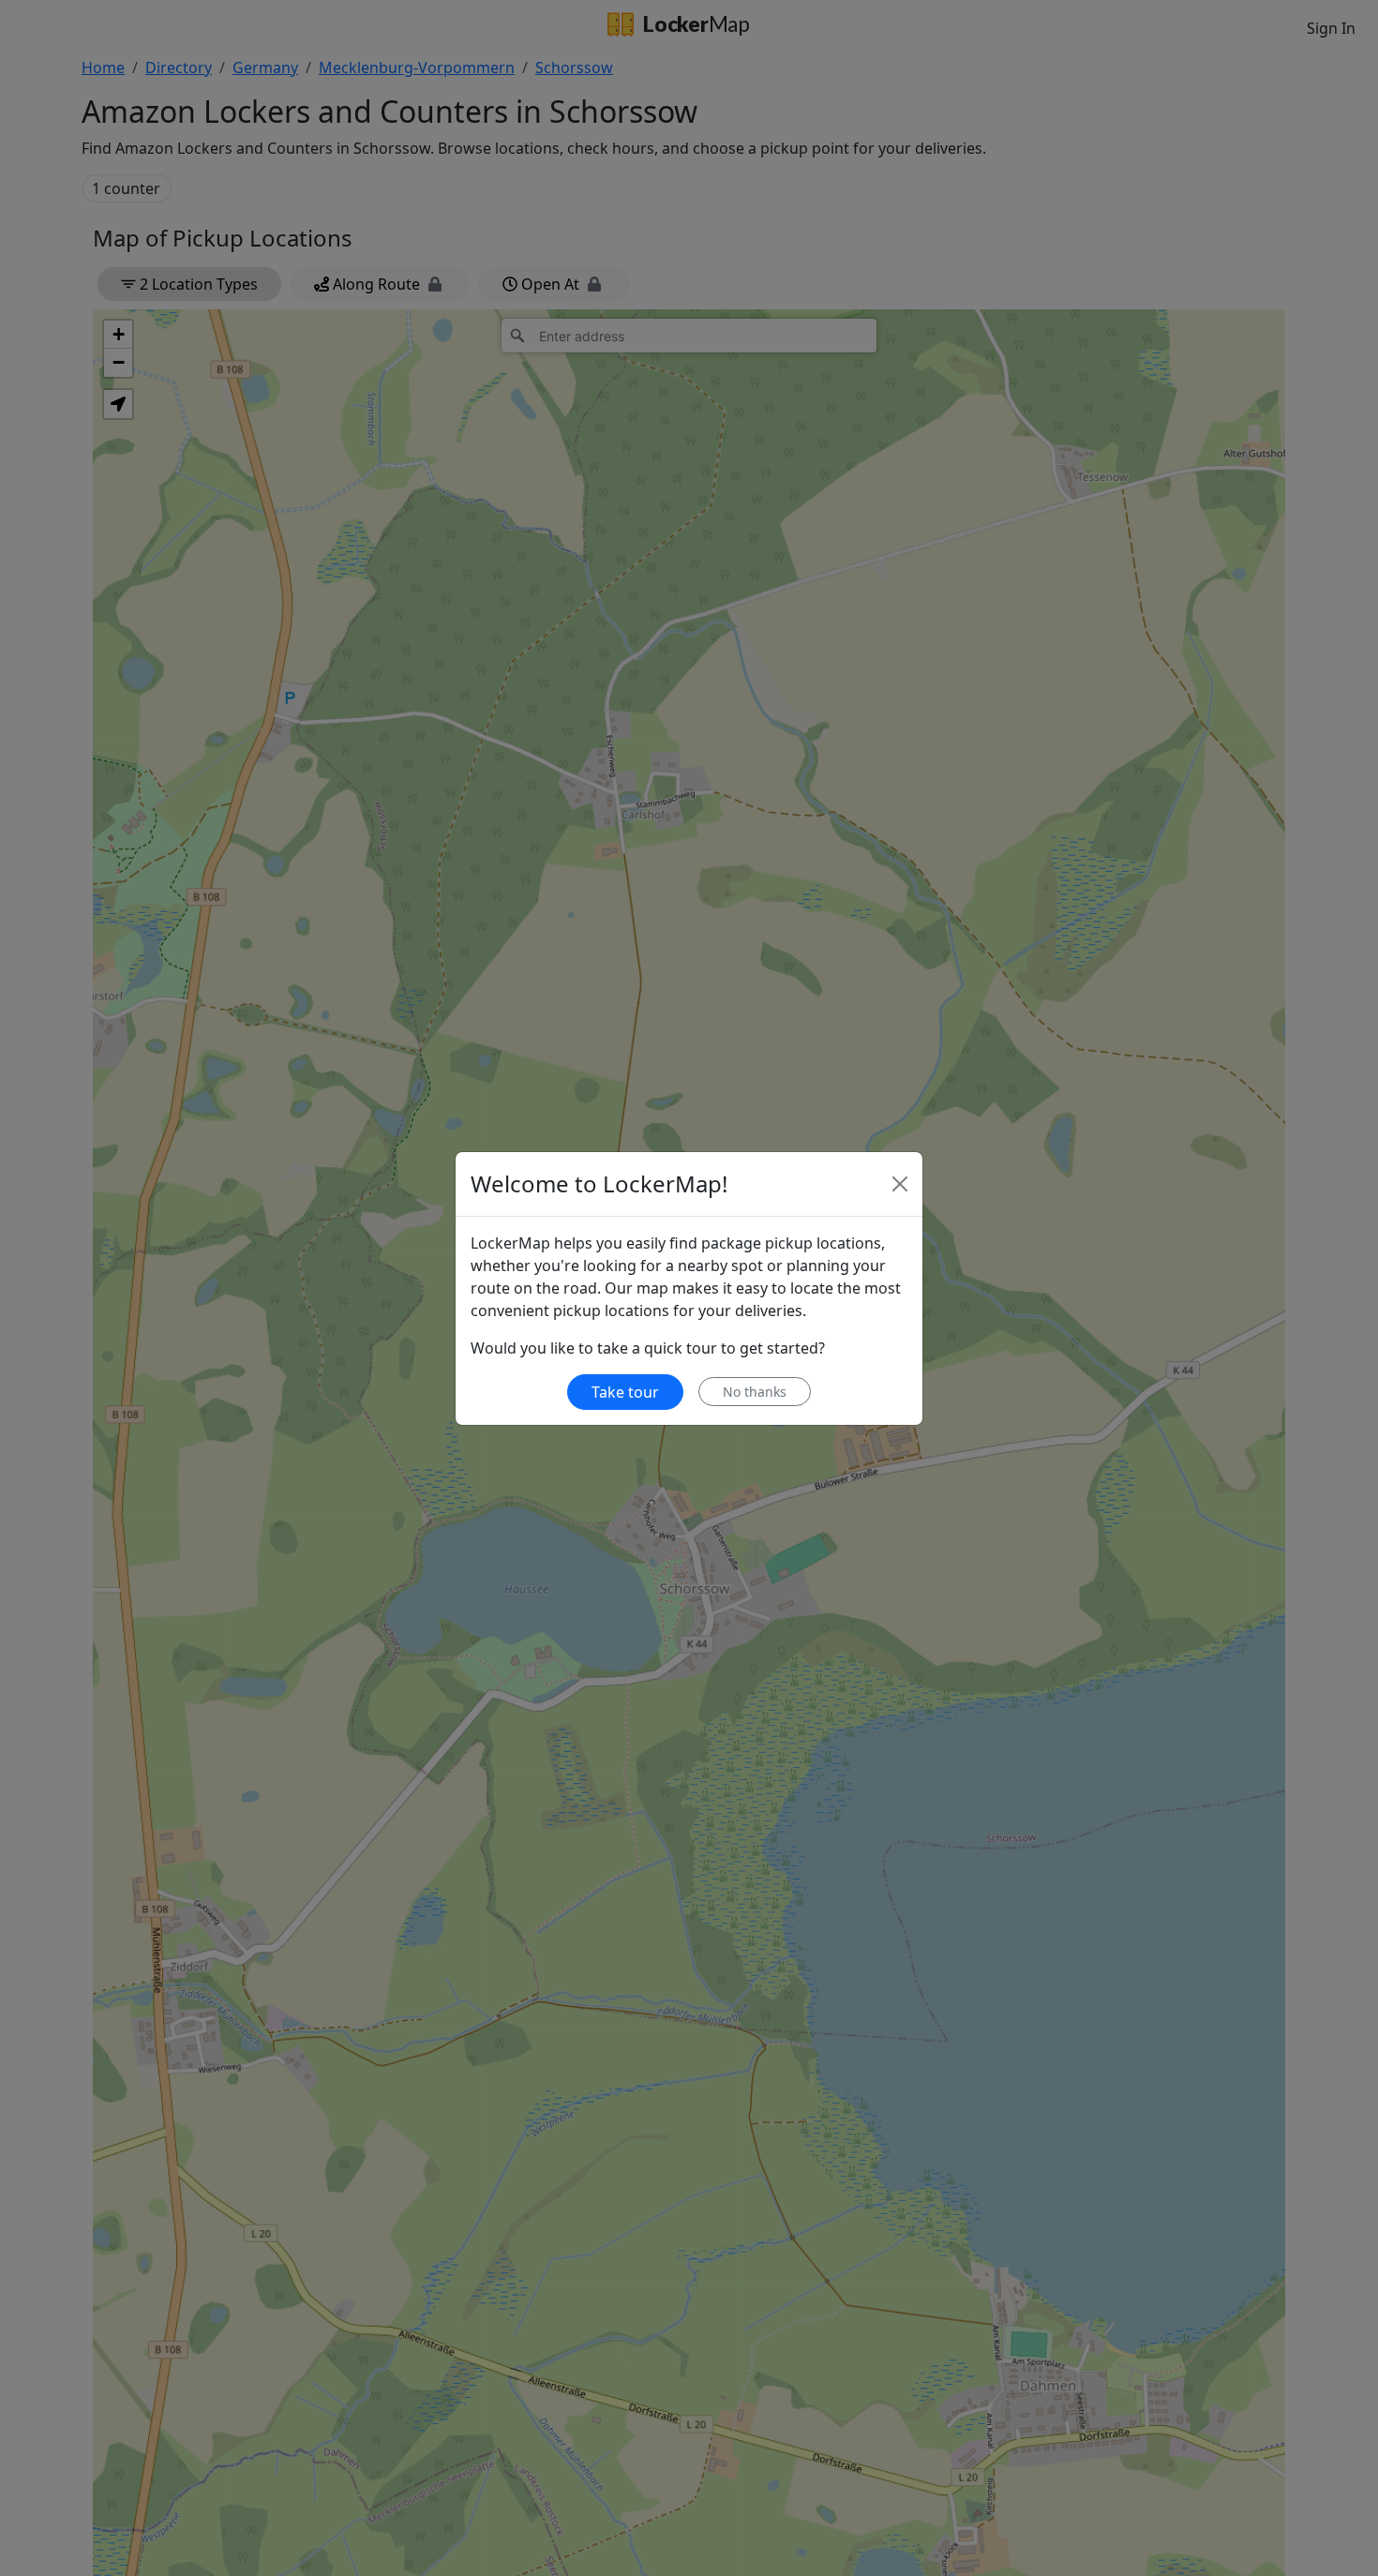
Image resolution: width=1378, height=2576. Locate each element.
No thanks (755, 1392)
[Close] (900, 1184)
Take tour (625, 1392)
